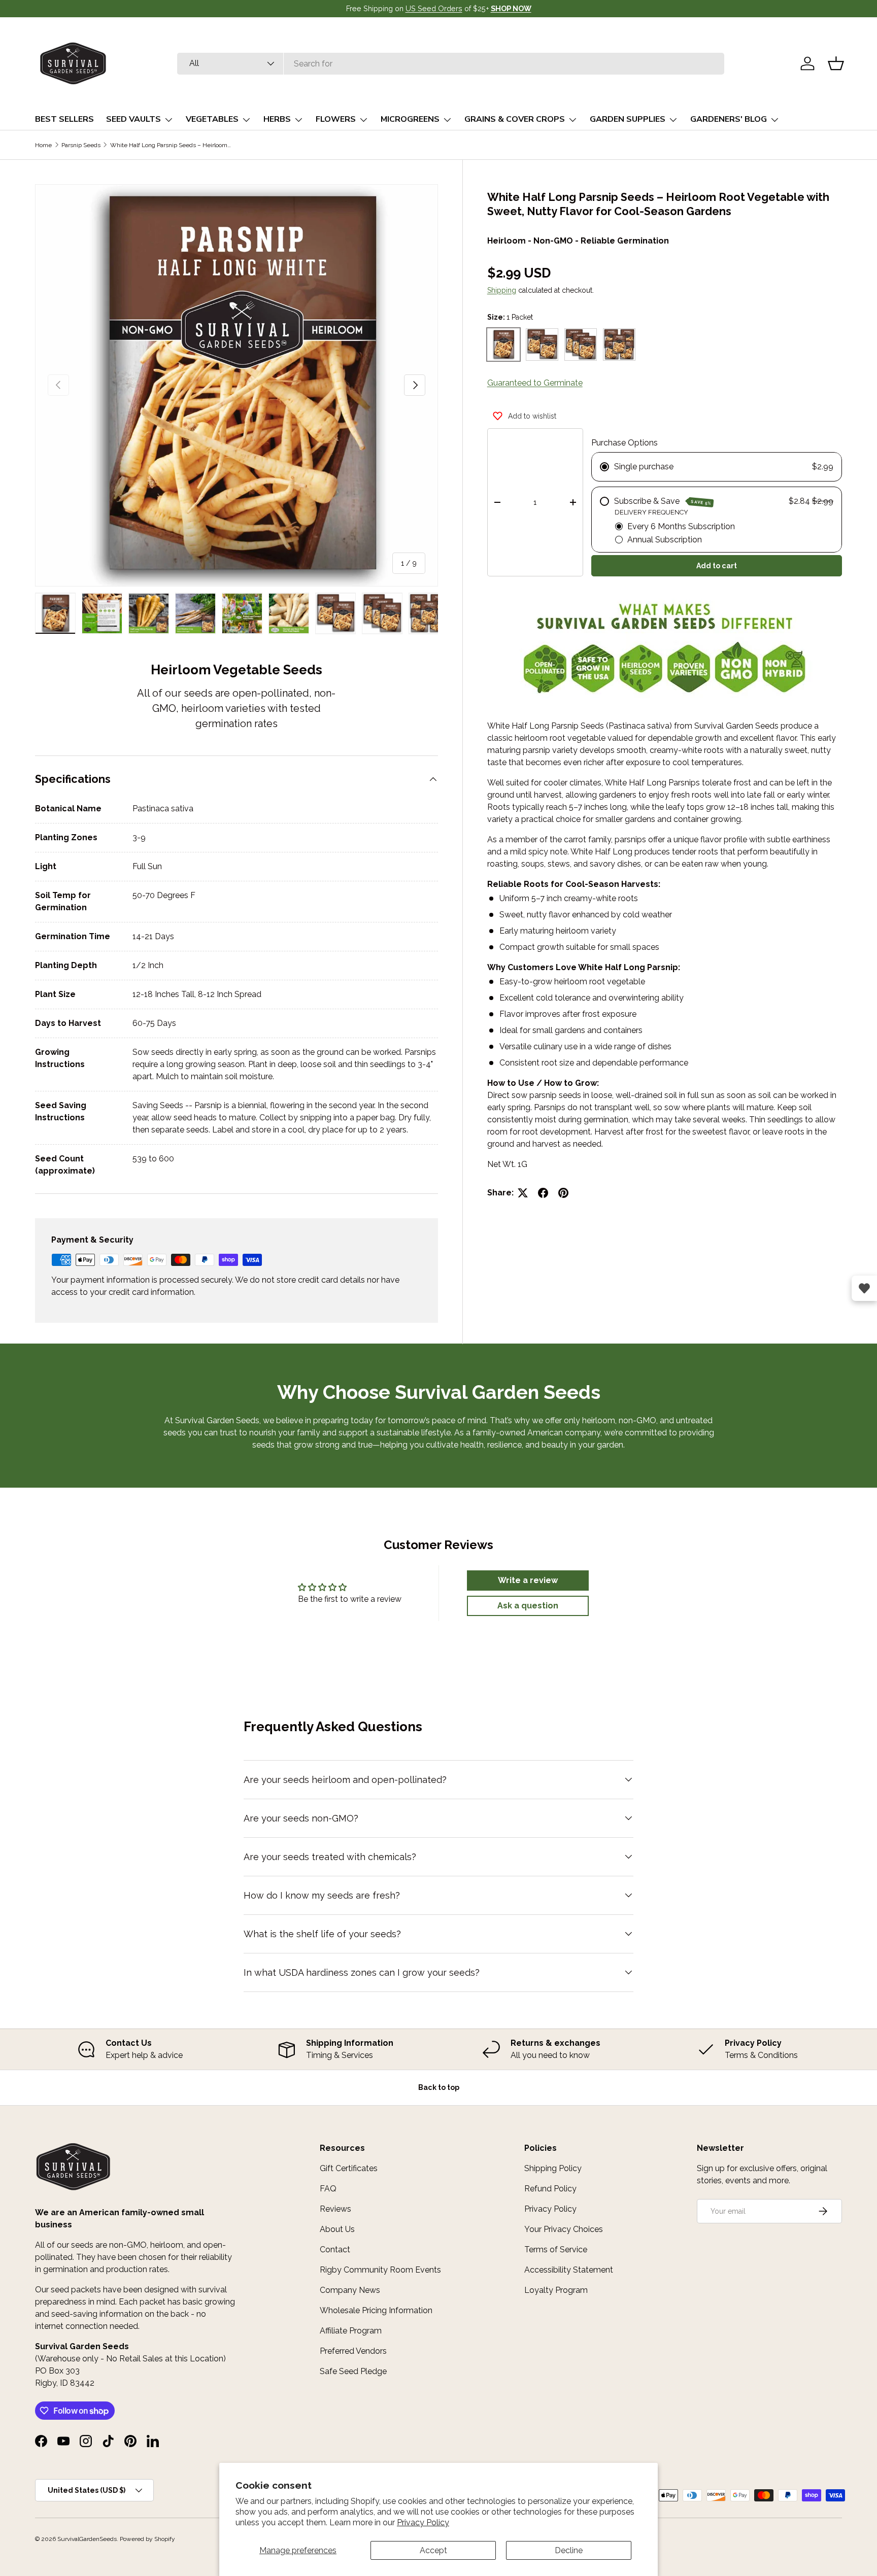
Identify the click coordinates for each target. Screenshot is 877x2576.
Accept (433, 2550)
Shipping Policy (553, 2168)
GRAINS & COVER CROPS (515, 119)
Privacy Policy (423, 2522)
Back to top (439, 2087)
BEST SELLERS (64, 119)
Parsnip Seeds (81, 145)
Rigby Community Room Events (380, 2270)
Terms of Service (556, 2249)
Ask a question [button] (528, 1606)
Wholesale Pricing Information (376, 2310)
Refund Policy (550, 2189)
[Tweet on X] (523, 1193)
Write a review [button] (528, 1580)
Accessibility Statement (569, 2270)
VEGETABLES (212, 119)
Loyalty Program (556, 2290)
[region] (438, 2049)
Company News (350, 2290)
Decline (569, 2550)
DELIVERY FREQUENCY (651, 512)
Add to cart (717, 566)
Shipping (502, 290)
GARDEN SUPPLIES (628, 119)
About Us (337, 2229)
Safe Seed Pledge (353, 2371)
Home (43, 145)
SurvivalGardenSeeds (87, 2539)
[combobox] (451, 64)
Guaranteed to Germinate (535, 383)
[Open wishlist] (864, 1288)
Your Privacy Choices (564, 2229)
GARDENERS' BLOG (729, 119)
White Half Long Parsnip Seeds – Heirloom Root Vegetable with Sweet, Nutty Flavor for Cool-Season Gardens (171, 145)
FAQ (328, 2189)
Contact (335, 2249)
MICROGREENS (410, 119)
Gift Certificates (349, 2168)
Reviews (335, 2209)
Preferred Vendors (353, 2351)
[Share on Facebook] (543, 1193)
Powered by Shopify (147, 2539)
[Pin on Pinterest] (563, 1193)
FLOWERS (336, 119)
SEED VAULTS (133, 119)
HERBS (277, 119)
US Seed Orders (434, 8)
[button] (836, 63)
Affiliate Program (351, 2331)
